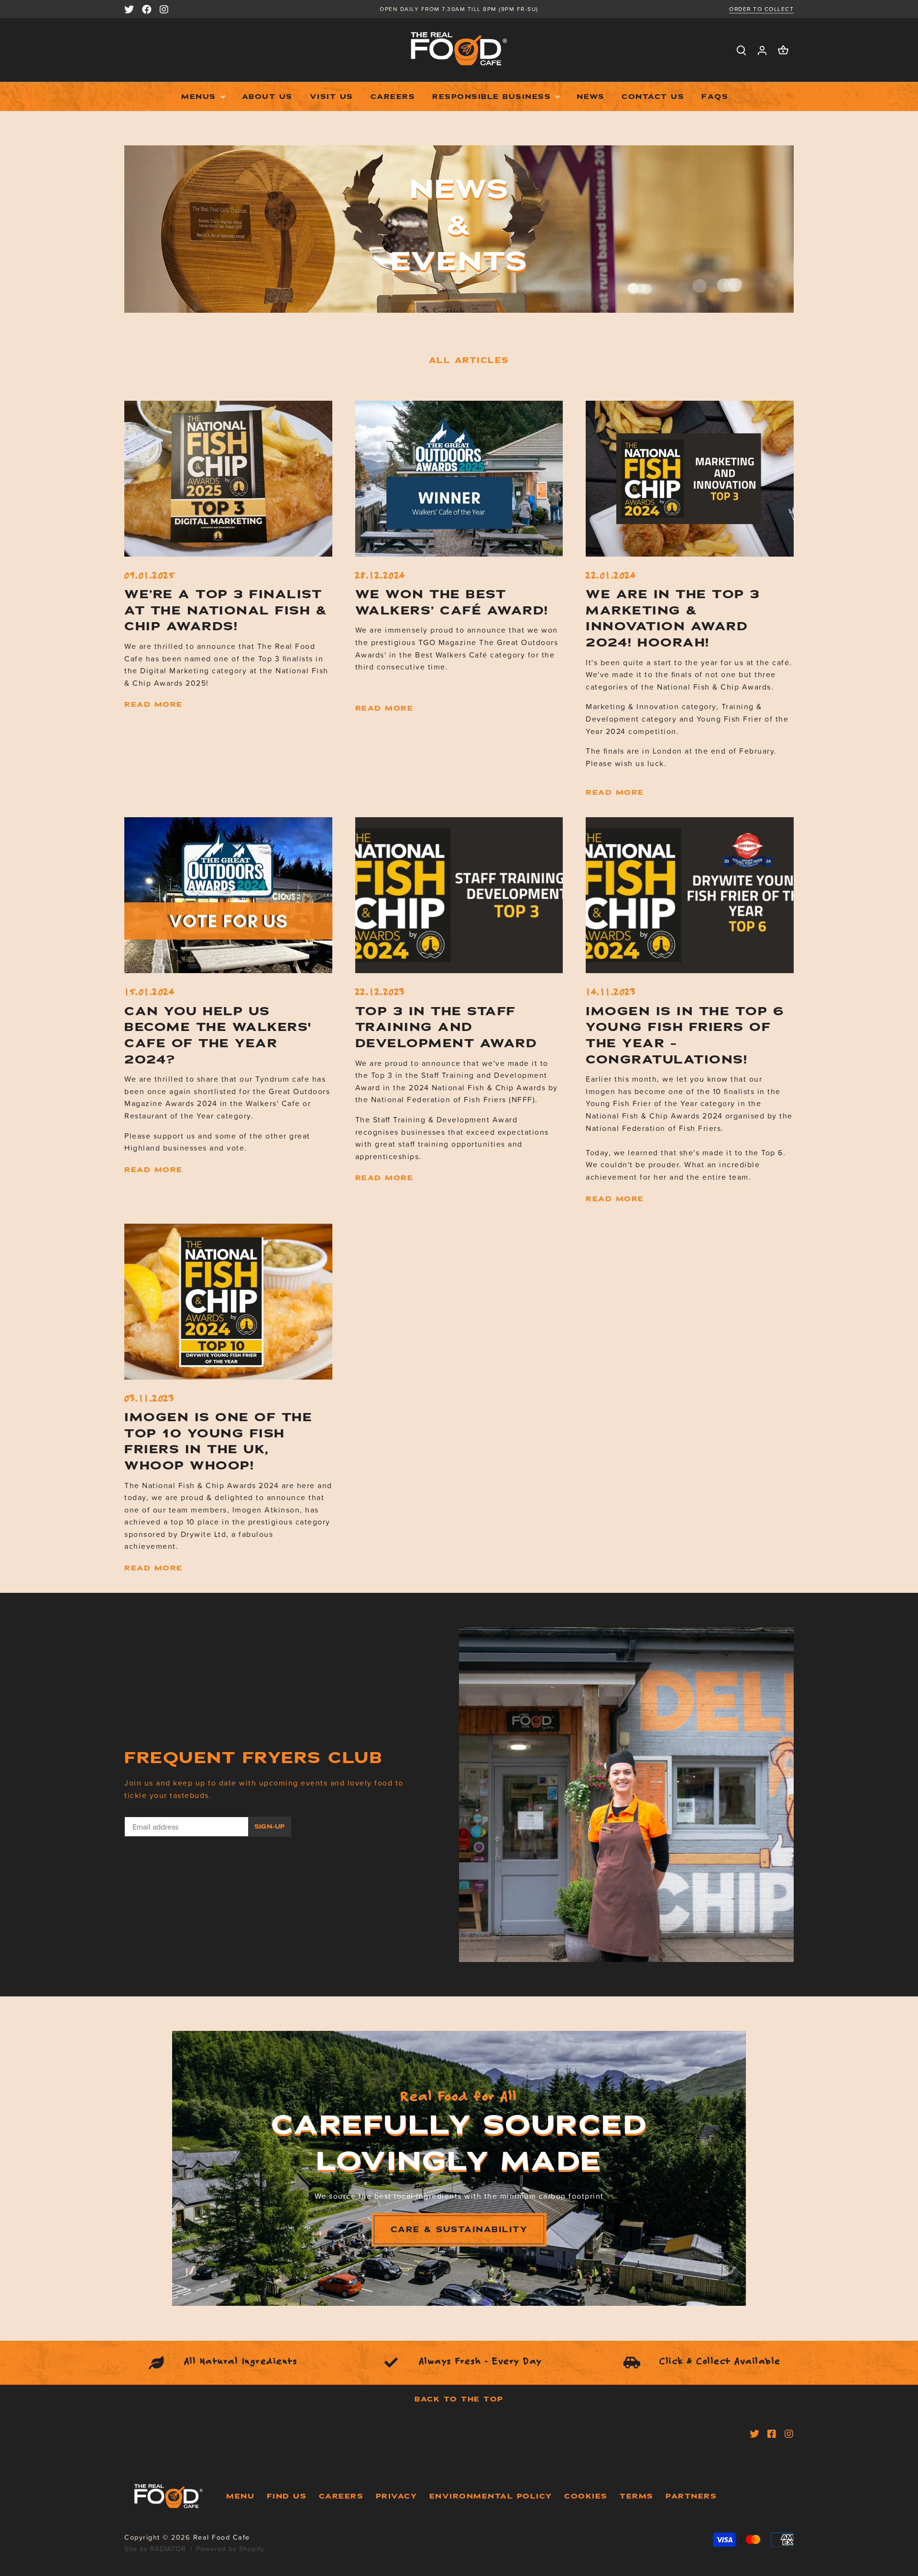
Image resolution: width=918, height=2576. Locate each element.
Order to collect (761, 9)
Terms (637, 2496)
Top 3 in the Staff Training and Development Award (446, 1027)
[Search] (741, 50)
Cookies (586, 2496)
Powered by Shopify (230, 2549)
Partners (691, 2496)
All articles (469, 360)
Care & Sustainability (459, 2230)
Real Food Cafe (222, 2537)
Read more (153, 704)
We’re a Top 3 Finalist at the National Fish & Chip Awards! (226, 610)
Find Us (287, 2496)
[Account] (762, 50)
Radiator (168, 2549)
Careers (341, 2496)
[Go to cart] (783, 50)
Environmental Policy (491, 2496)
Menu (240, 2496)
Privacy (397, 2496)
